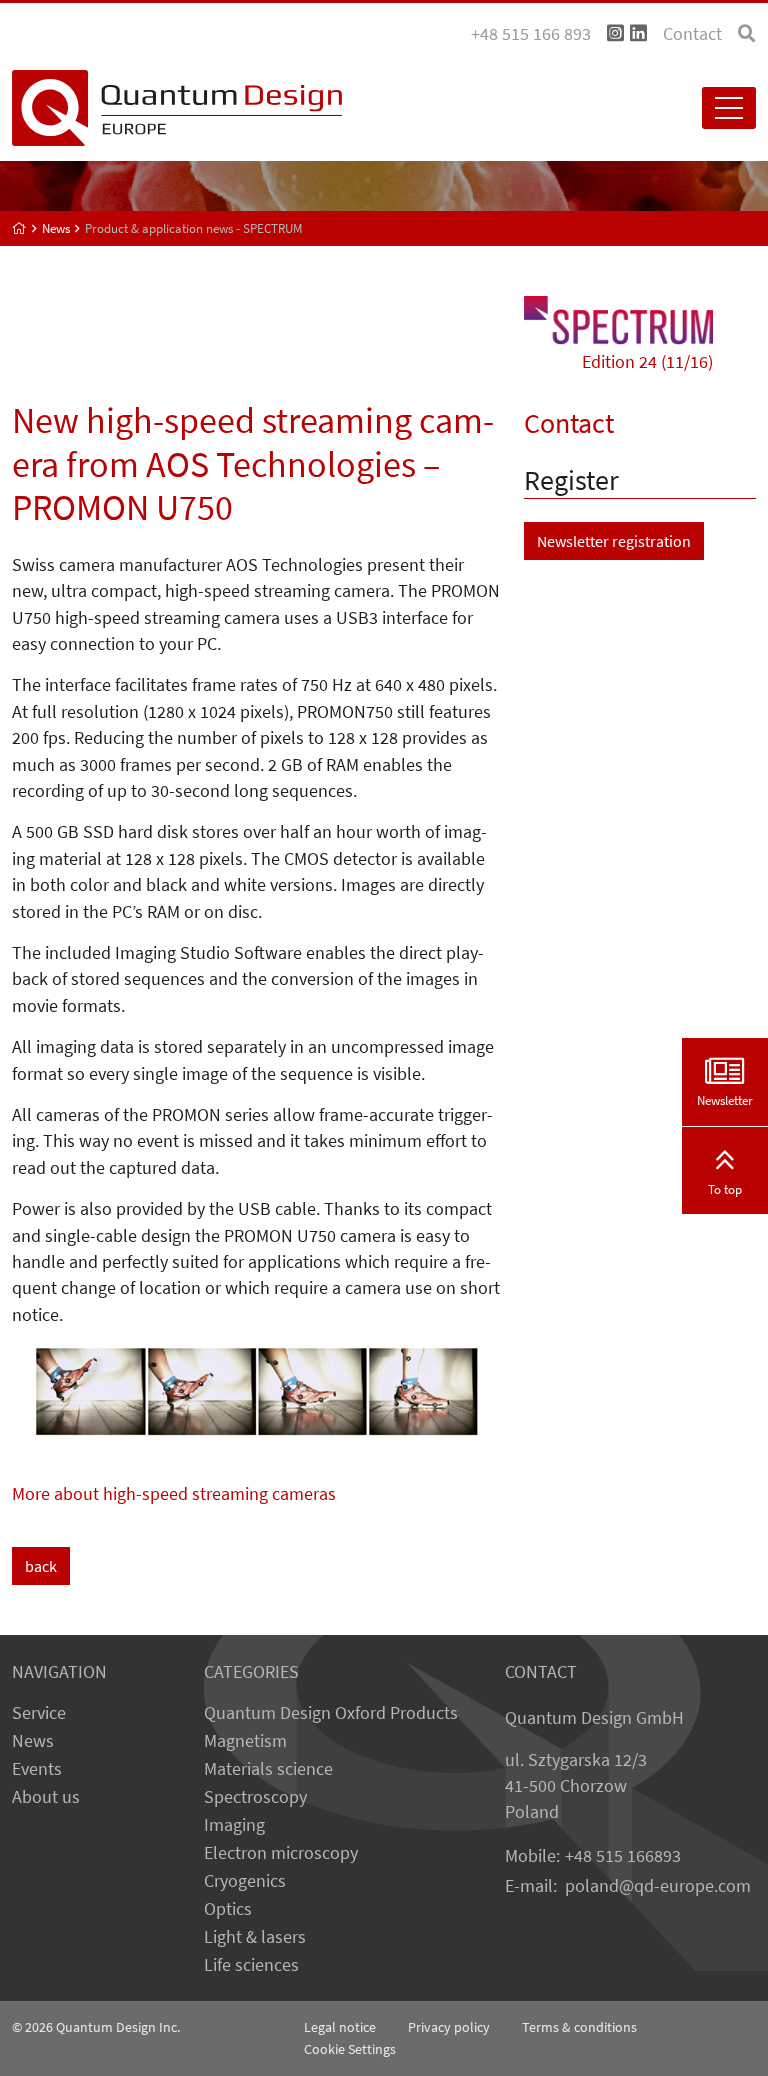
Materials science (268, 1769)
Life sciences (251, 1965)
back (41, 1566)
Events (37, 1769)
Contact (692, 34)
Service (39, 1713)
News (33, 1741)
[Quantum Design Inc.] (615, 34)
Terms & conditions (579, 2027)
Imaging (234, 1825)
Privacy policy (449, 2027)
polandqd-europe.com (658, 1886)
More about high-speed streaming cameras (174, 1494)
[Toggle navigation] (729, 108)
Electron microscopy (281, 1853)
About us (46, 1797)
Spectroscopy (255, 1797)
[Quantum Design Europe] (19, 228)
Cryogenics (245, 1881)
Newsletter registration (614, 541)
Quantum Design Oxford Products (331, 1713)
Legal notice (340, 2027)
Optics (228, 1909)
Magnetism (245, 1741)
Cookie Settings (350, 2049)
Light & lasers (255, 1937)
